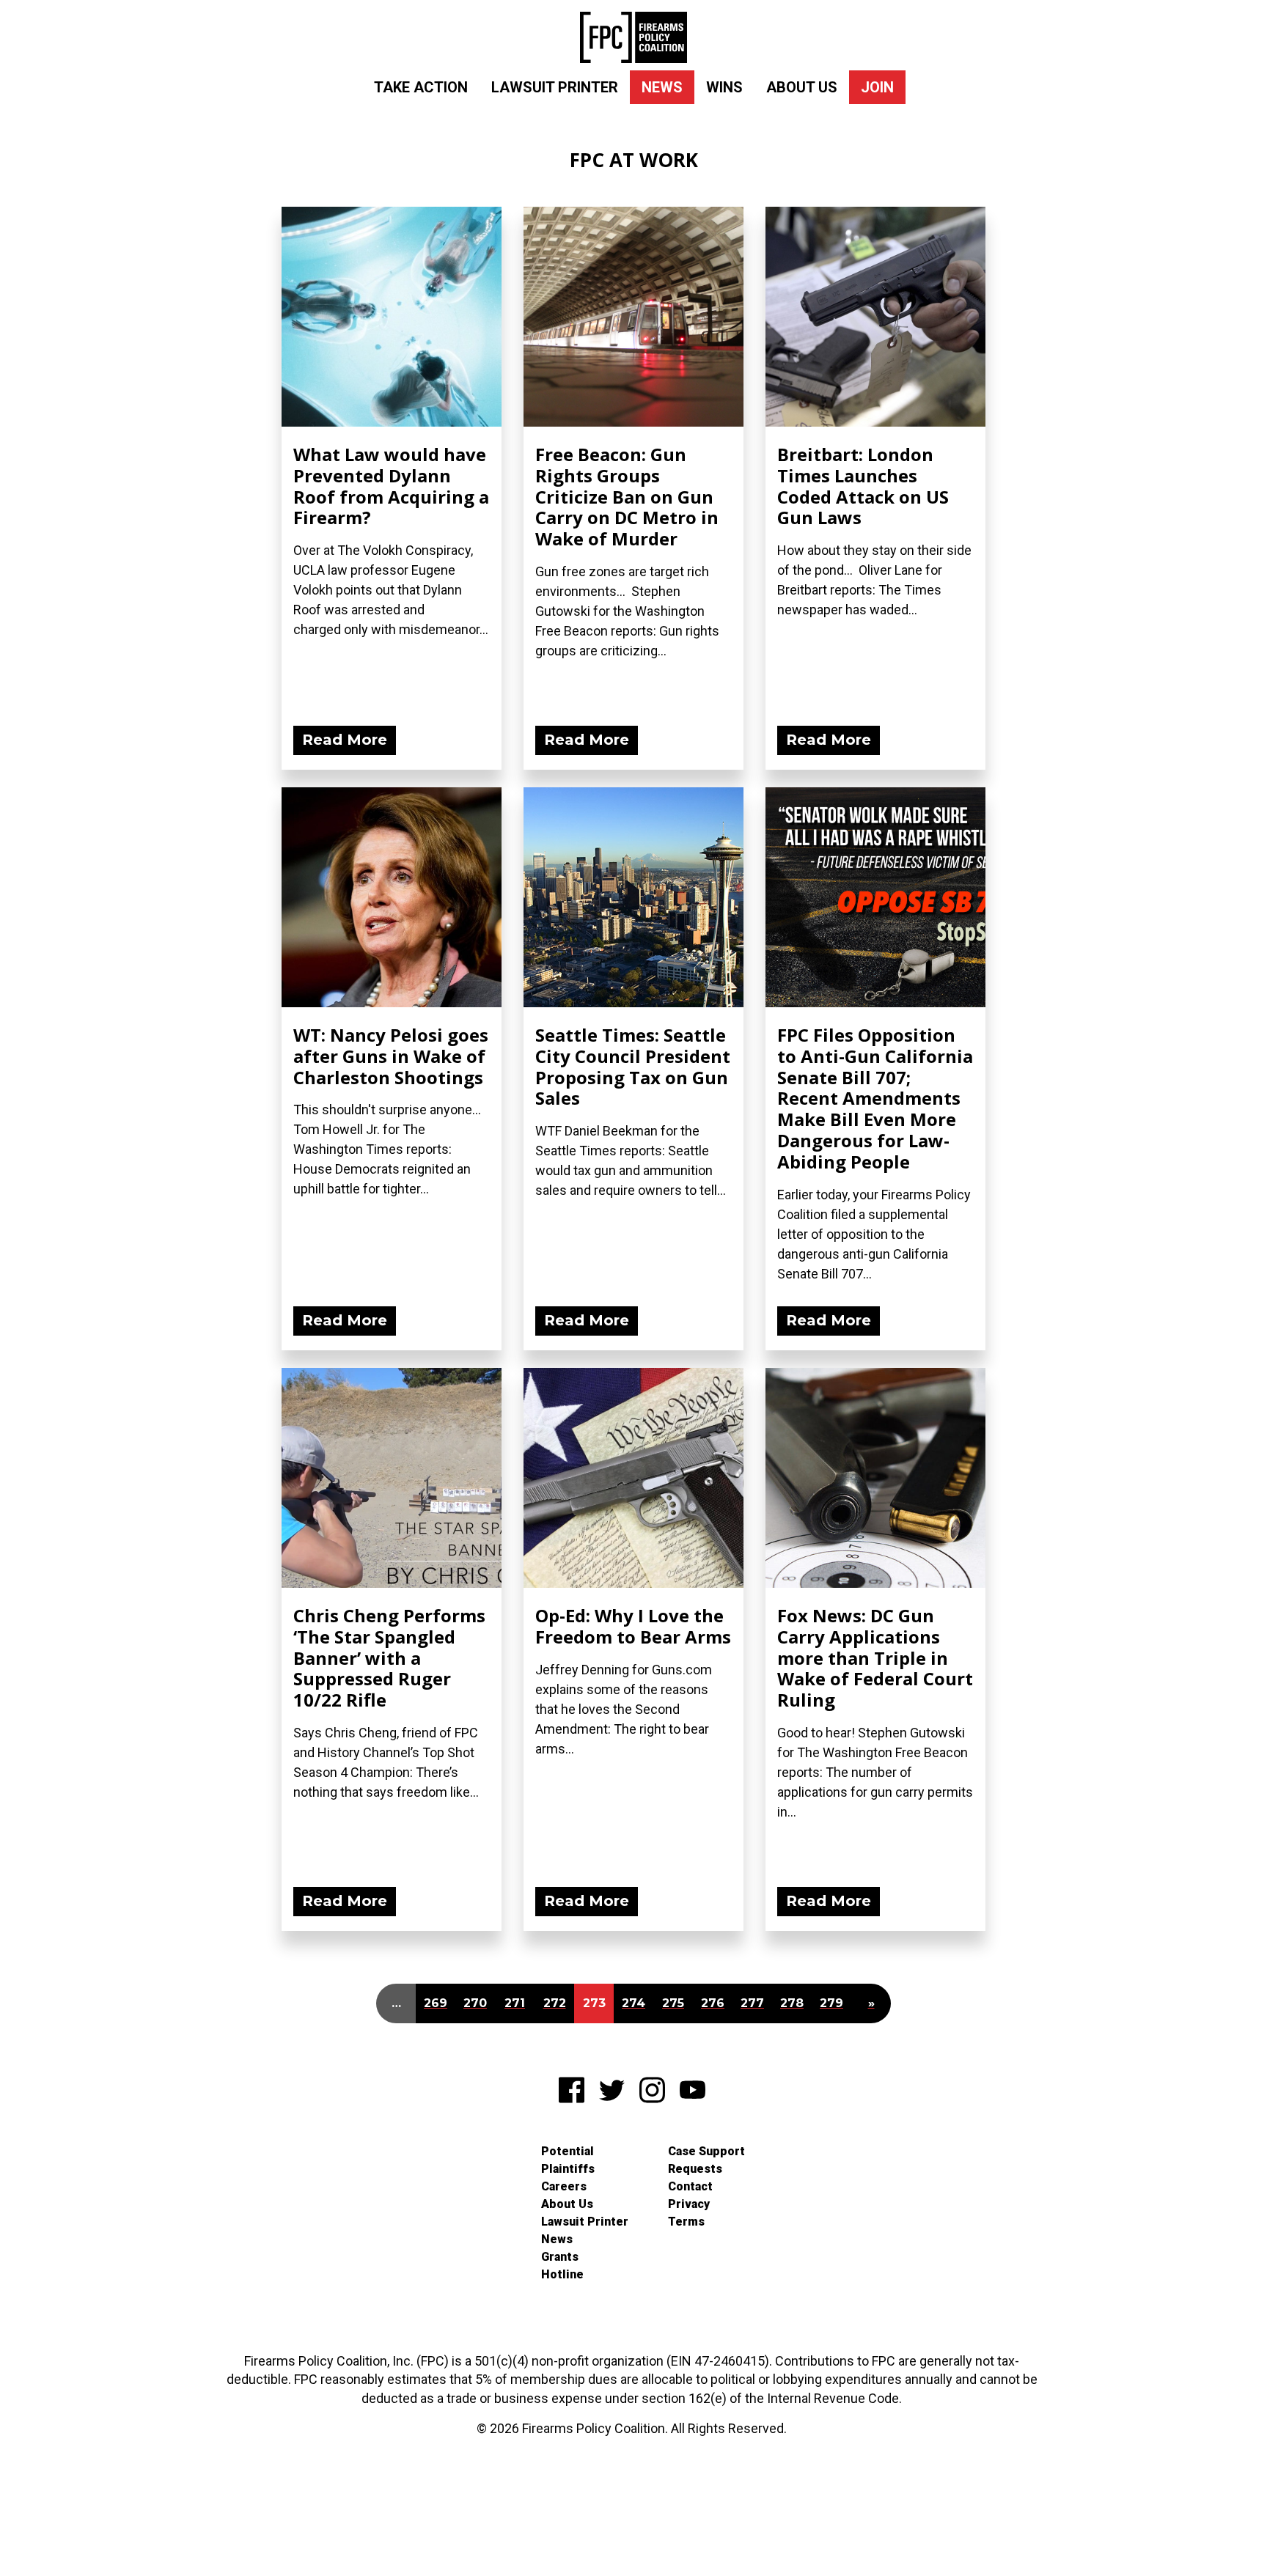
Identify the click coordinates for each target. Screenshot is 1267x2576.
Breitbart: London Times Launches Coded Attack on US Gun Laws (863, 486)
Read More (345, 740)
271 (515, 2003)
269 (436, 2003)
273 (594, 2003)
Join (877, 87)
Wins (724, 87)
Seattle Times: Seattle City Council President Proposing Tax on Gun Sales (633, 1066)
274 (633, 2003)
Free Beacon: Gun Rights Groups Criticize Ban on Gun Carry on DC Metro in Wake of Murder (627, 496)
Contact (690, 2186)
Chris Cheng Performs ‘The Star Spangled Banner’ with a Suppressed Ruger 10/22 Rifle (389, 1657)
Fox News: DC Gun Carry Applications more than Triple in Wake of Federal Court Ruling (875, 1657)
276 (713, 2003)
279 (831, 2003)
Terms (686, 2222)
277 (752, 2003)
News (662, 87)
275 (673, 2003)
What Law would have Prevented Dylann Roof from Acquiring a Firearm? (391, 486)
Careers (564, 2186)
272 (555, 2003)
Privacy (689, 2204)
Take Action (421, 87)
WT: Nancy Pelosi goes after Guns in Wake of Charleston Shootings (391, 1056)
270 (475, 2003)
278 (792, 2003)
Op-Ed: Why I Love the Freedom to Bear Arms (633, 1626)
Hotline (562, 2274)
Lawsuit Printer (555, 87)
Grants (560, 2257)
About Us (802, 87)
